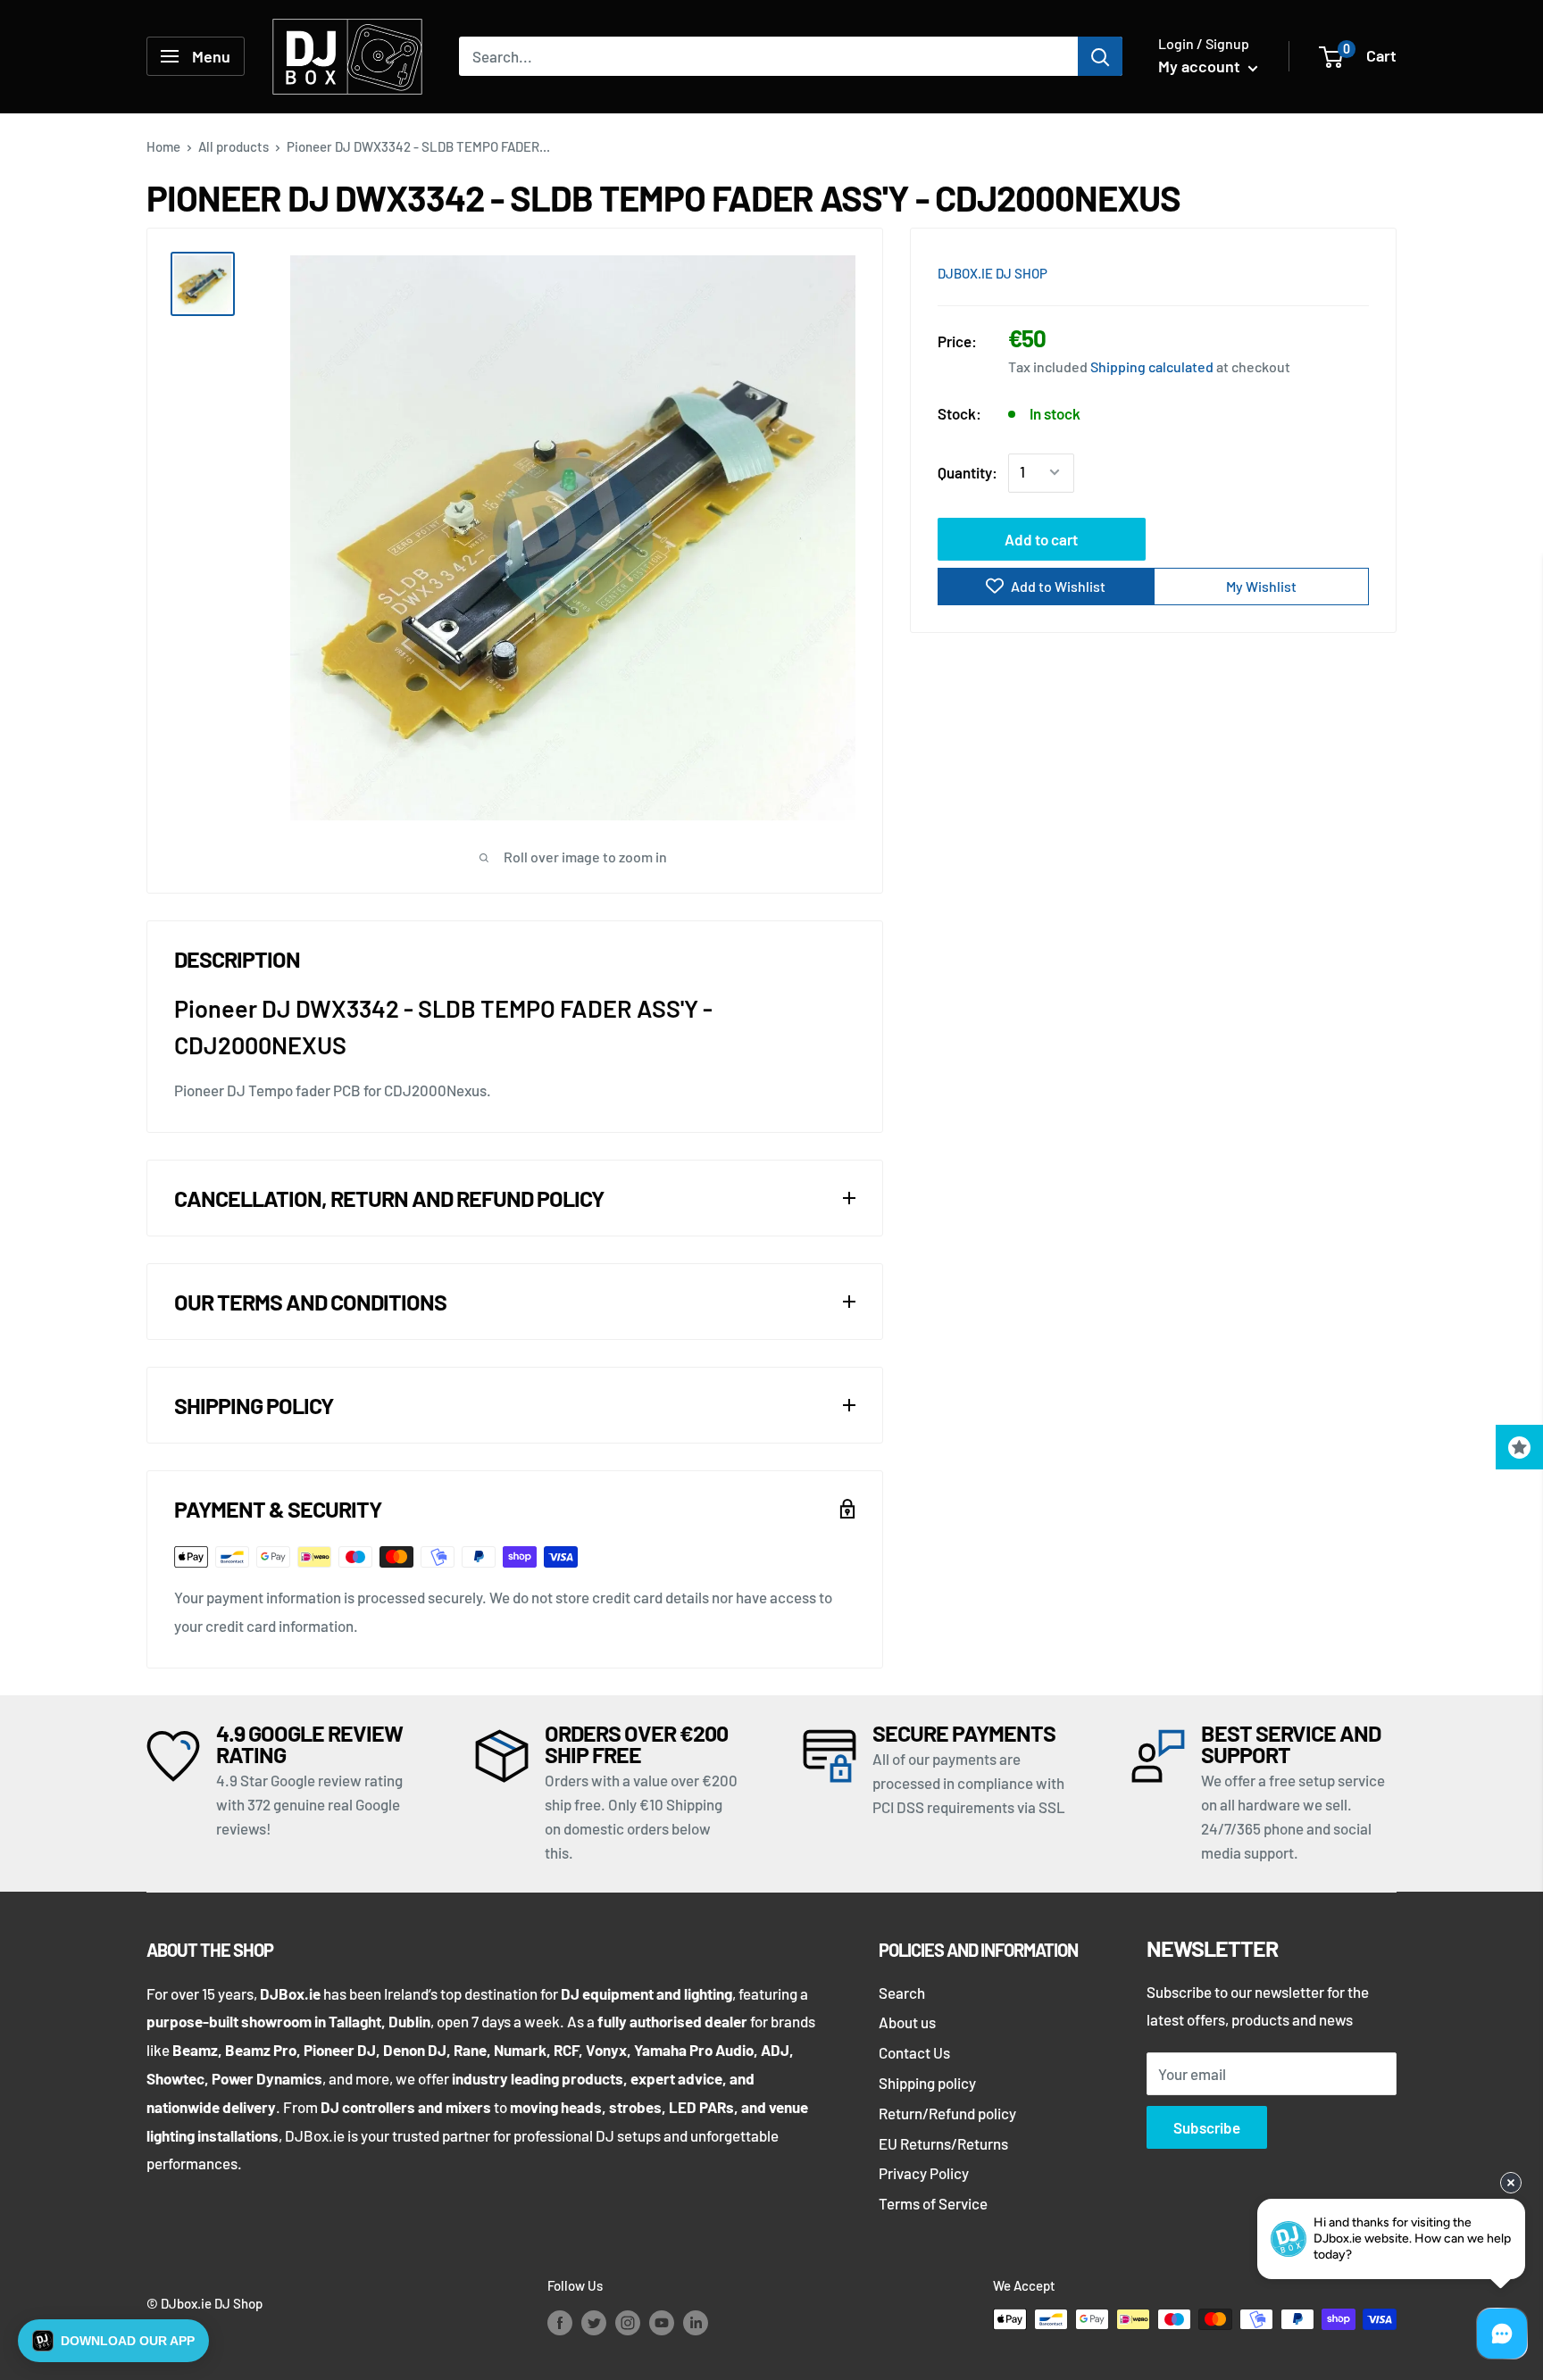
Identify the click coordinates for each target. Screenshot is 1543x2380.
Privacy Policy (924, 2173)
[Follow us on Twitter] (594, 2322)
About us (907, 2022)
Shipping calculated (1152, 366)
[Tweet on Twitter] (1322, 271)
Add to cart (1041, 538)
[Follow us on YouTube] (662, 2322)
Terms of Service (933, 2203)
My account (1201, 66)
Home (163, 146)
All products (234, 146)
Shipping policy (927, 2083)
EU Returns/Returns (943, 2143)
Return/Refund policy (947, 2113)
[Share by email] (1356, 271)
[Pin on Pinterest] (1289, 271)
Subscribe (1207, 2127)
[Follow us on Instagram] (628, 2322)
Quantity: (968, 471)
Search (902, 1993)
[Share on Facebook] (1255, 271)
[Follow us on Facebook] (560, 2322)
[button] (113, 2341)
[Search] (1100, 56)
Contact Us (914, 2052)
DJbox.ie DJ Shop (993, 273)
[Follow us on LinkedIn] (696, 2322)
